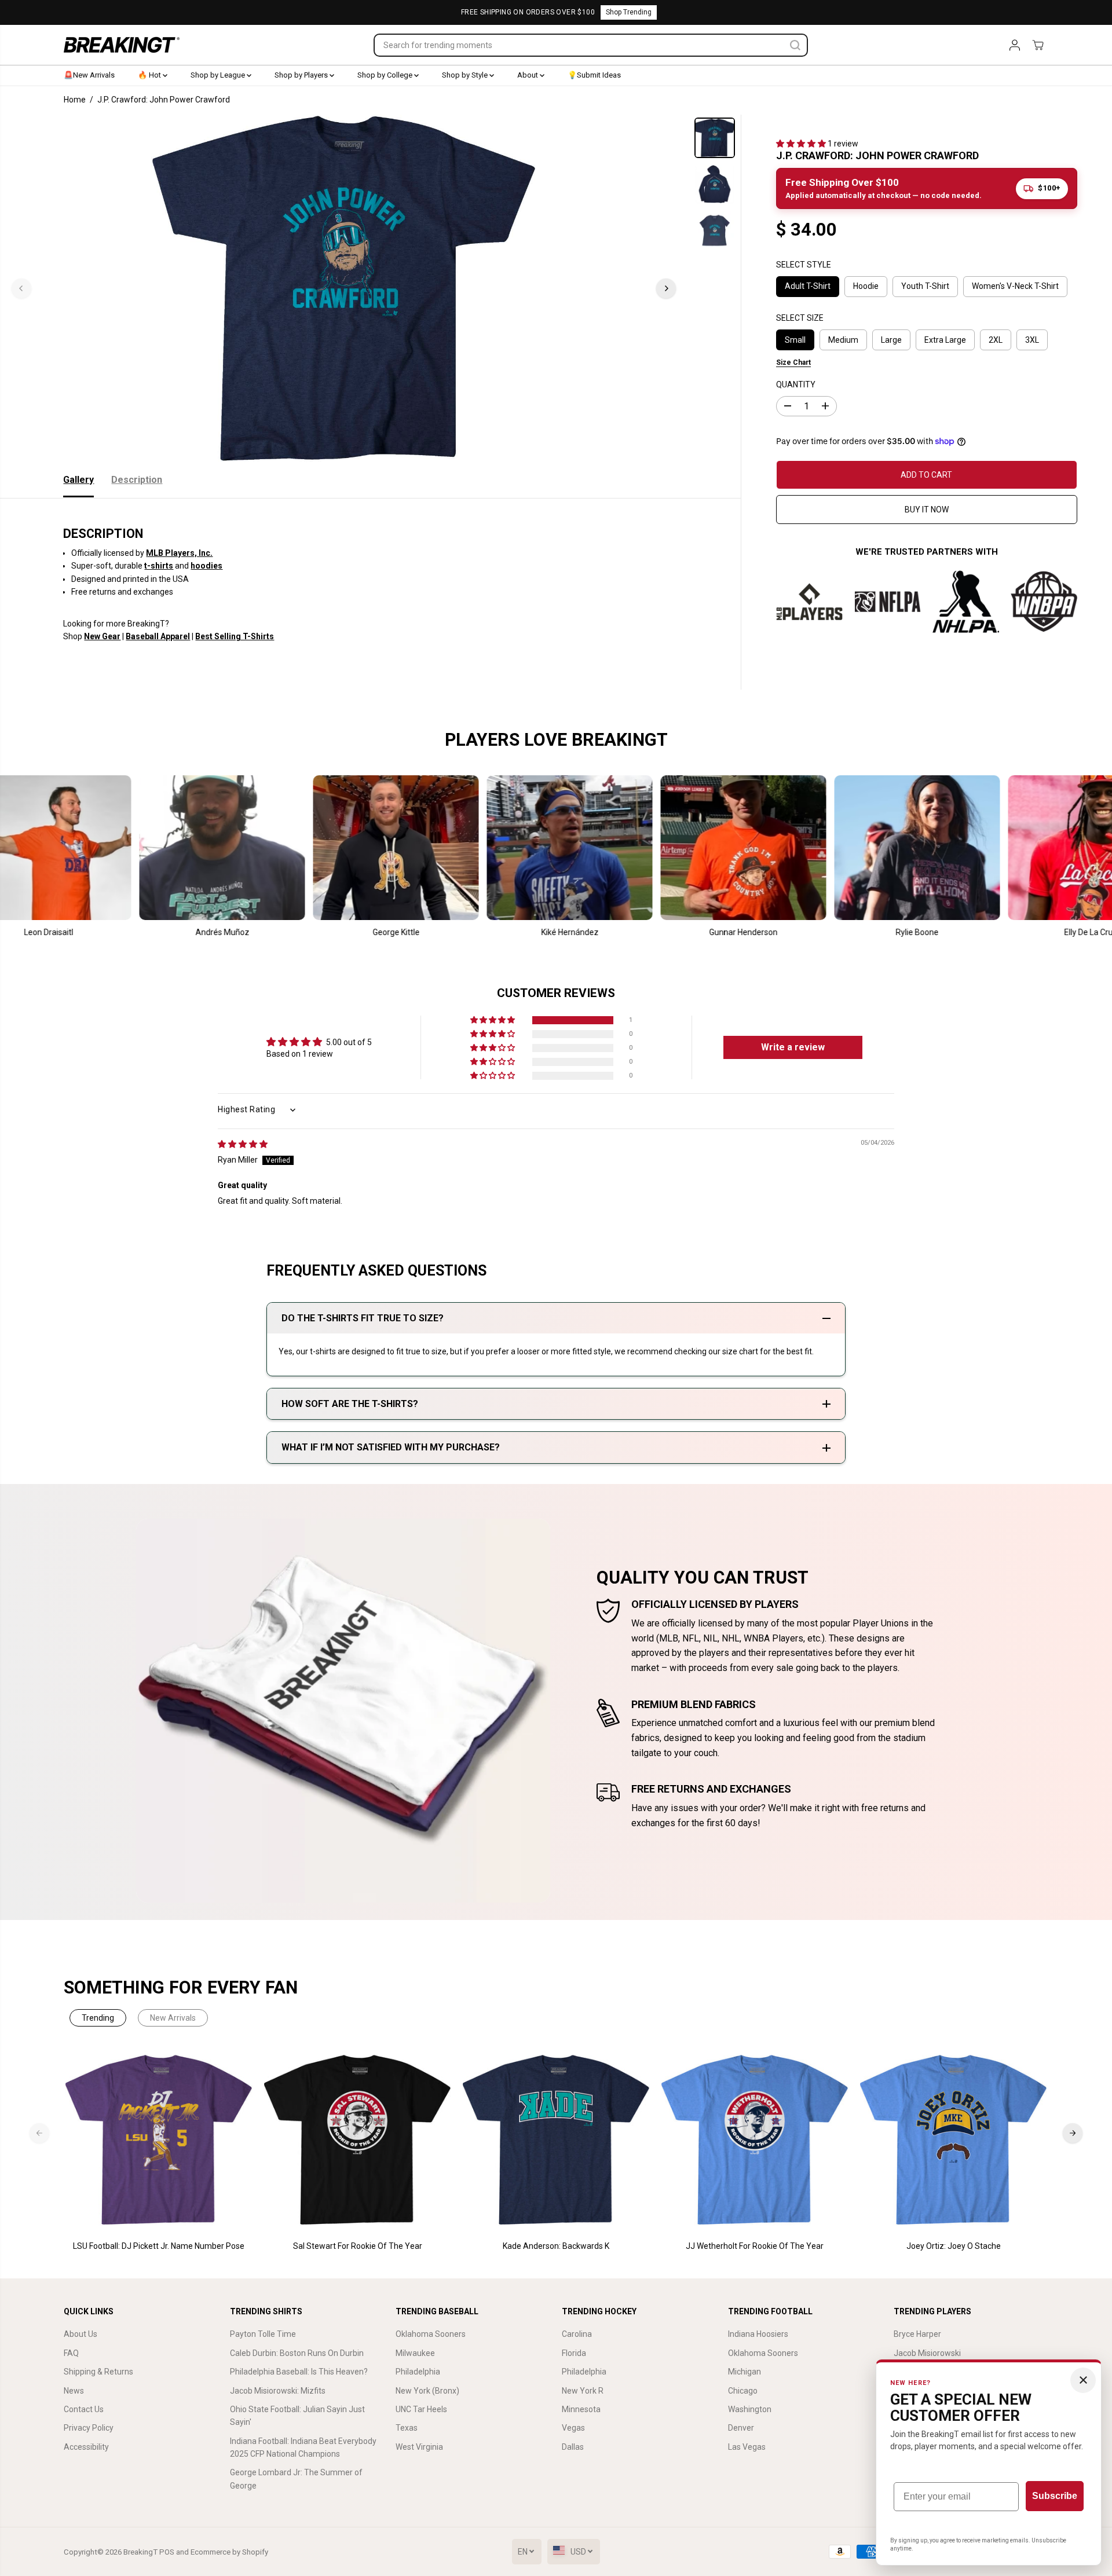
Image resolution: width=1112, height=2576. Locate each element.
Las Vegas (747, 2447)
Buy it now (927, 510)
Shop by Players (302, 75)
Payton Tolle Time (263, 2334)
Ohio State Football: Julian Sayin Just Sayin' (297, 2416)
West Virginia (419, 2447)
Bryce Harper (917, 2334)
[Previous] (21, 288)
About (528, 75)
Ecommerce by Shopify (229, 2552)
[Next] (666, 288)
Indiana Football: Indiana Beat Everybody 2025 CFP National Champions (303, 2447)
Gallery (78, 480)
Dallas (573, 2447)
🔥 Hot (150, 75)
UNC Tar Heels (421, 2409)
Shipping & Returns (98, 2372)
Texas (407, 2428)
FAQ (71, 2353)
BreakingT (140, 2552)
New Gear (102, 636)
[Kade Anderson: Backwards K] (556, 2140)
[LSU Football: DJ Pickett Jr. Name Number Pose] (159, 2140)
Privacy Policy (89, 2428)
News (74, 2391)
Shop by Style (466, 75)
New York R (583, 2391)
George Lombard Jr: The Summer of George (296, 2479)
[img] (243, 1144)
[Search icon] (795, 45)
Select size (800, 318)
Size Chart (793, 362)
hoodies (206, 566)
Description (137, 480)
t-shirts (159, 566)
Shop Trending (629, 12)
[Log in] (1015, 45)
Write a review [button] (793, 1047)
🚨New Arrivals (89, 75)
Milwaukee (415, 2353)
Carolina (577, 2334)
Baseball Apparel (158, 636)
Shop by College (386, 75)
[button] (802, 144)
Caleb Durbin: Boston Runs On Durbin (297, 2353)
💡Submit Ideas (594, 75)
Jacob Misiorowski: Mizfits (278, 2391)
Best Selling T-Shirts (235, 636)
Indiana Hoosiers (758, 2334)
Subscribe (1055, 2496)
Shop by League (219, 75)
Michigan (745, 2372)
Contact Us (84, 2409)
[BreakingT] (122, 45)
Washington (750, 2409)
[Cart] (1038, 45)
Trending (98, 2018)
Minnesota (581, 2409)
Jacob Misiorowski (927, 2353)
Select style (804, 264)
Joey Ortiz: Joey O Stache (954, 2246)
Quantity (796, 384)
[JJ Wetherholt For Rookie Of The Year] (755, 2140)
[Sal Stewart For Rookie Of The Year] (358, 2140)
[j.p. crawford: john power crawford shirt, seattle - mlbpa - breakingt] (344, 288)
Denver (741, 2428)
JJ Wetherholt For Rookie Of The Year (755, 2246)
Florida (574, 2353)
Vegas (573, 2428)
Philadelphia (418, 2372)
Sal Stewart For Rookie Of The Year (358, 2246)
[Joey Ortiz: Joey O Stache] (954, 2140)
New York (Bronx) (427, 2391)
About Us (81, 2334)
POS (167, 2552)
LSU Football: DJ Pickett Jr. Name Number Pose (159, 2246)
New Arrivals (173, 2018)
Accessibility (86, 2447)
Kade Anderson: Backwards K (556, 2246)
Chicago (743, 2391)
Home (75, 100)
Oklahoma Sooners (431, 2334)
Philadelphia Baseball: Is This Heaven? (299, 2372)
